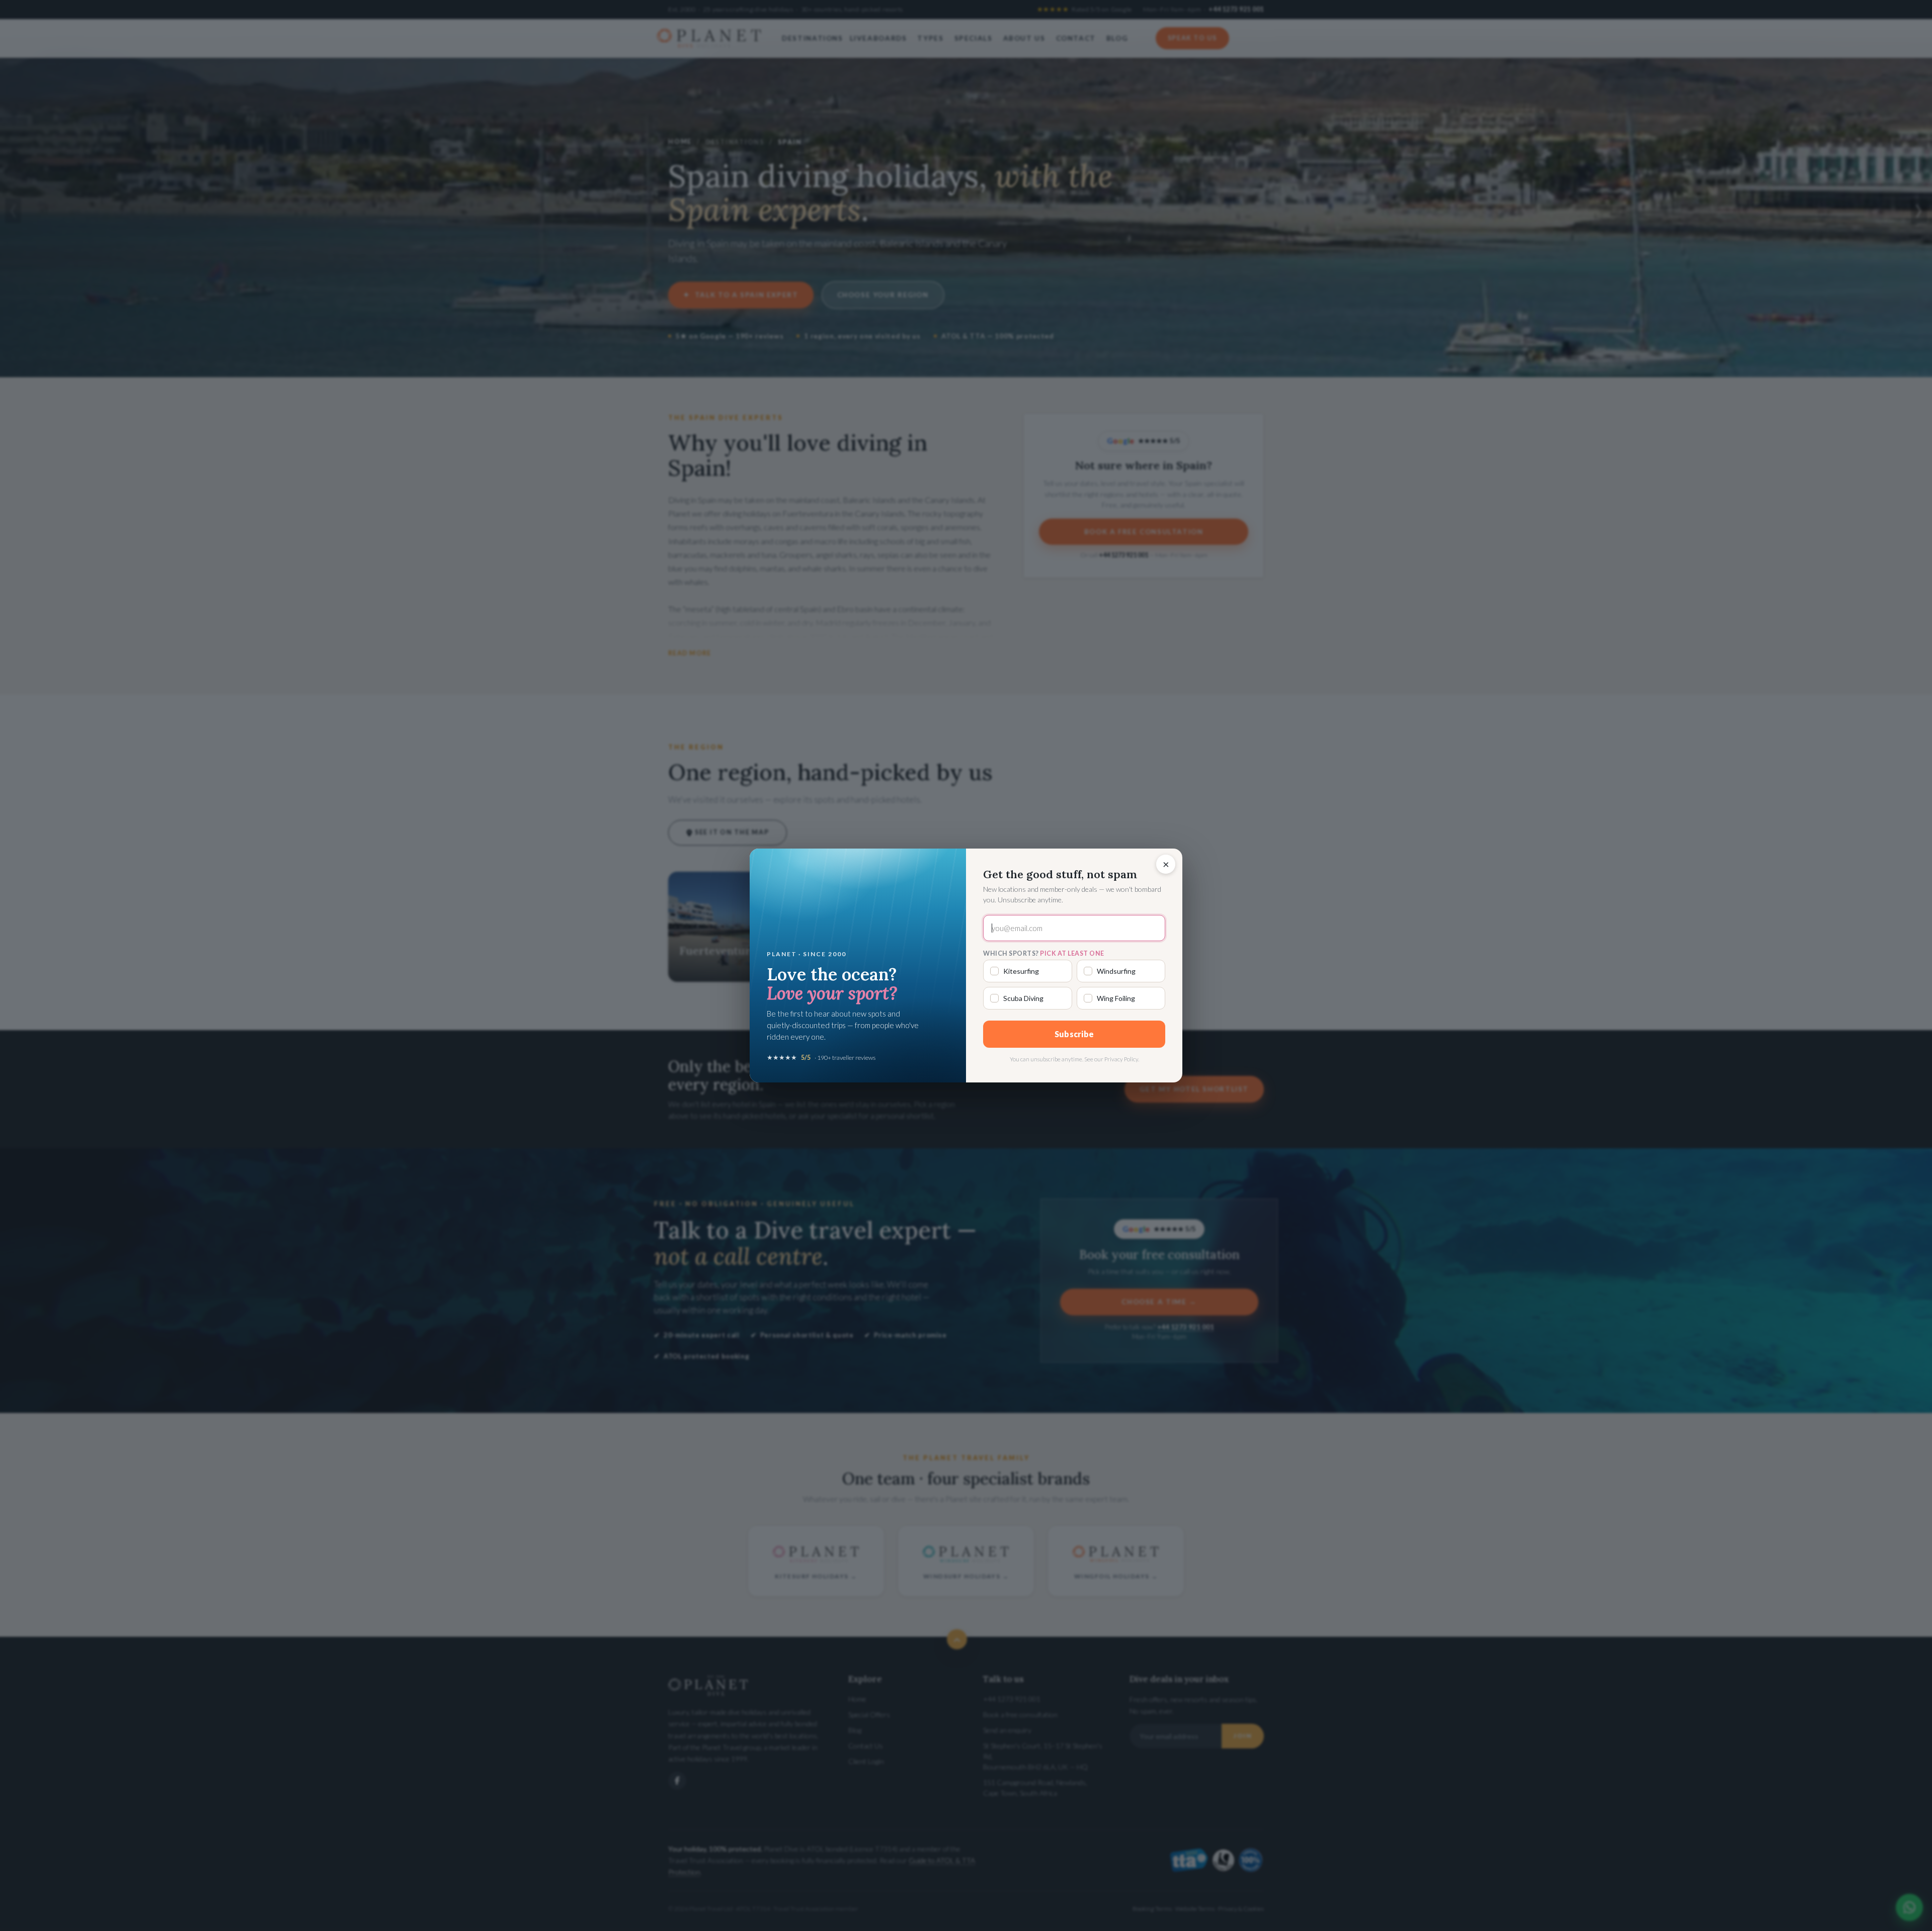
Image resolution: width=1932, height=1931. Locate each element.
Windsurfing (1116, 971)
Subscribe (1074, 1034)
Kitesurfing (1021, 971)
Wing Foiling (1116, 998)
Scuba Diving (1023, 998)
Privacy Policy (1121, 1059)
